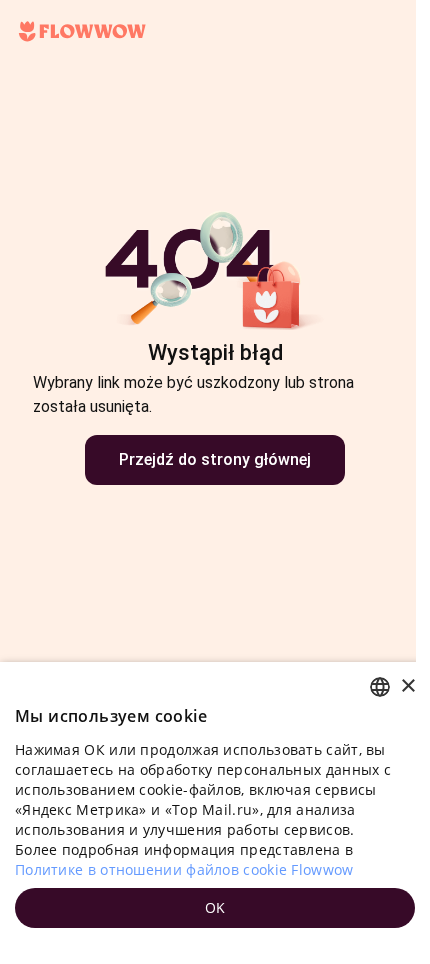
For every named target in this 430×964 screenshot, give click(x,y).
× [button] (407, 686)
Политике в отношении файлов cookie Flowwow (184, 869)
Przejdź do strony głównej (215, 459)
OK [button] (215, 907)
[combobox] (380, 687)
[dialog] (215, 813)
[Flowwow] (82, 32)
